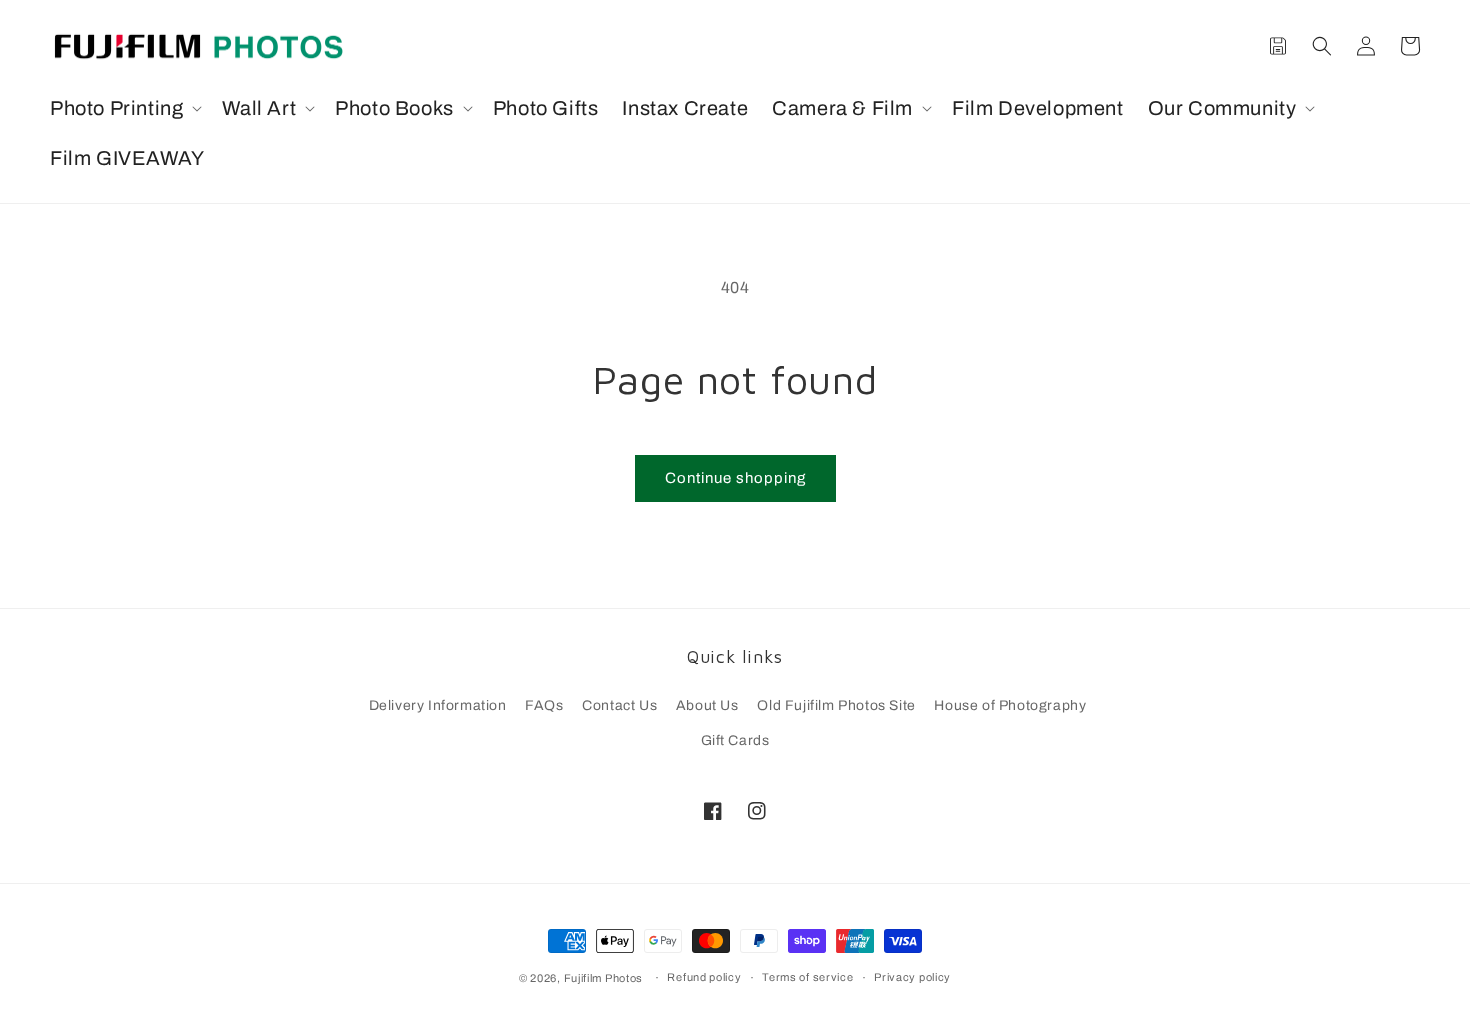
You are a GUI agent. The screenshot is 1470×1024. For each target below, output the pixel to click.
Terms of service (807, 977)
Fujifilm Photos (604, 978)
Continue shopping (735, 478)
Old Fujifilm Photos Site (836, 705)
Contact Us (619, 705)
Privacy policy (912, 977)
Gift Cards (735, 740)
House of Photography (1010, 705)
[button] (124, 108)
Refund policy (704, 977)
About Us (707, 705)
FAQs (544, 705)
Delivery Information (438, 705)
